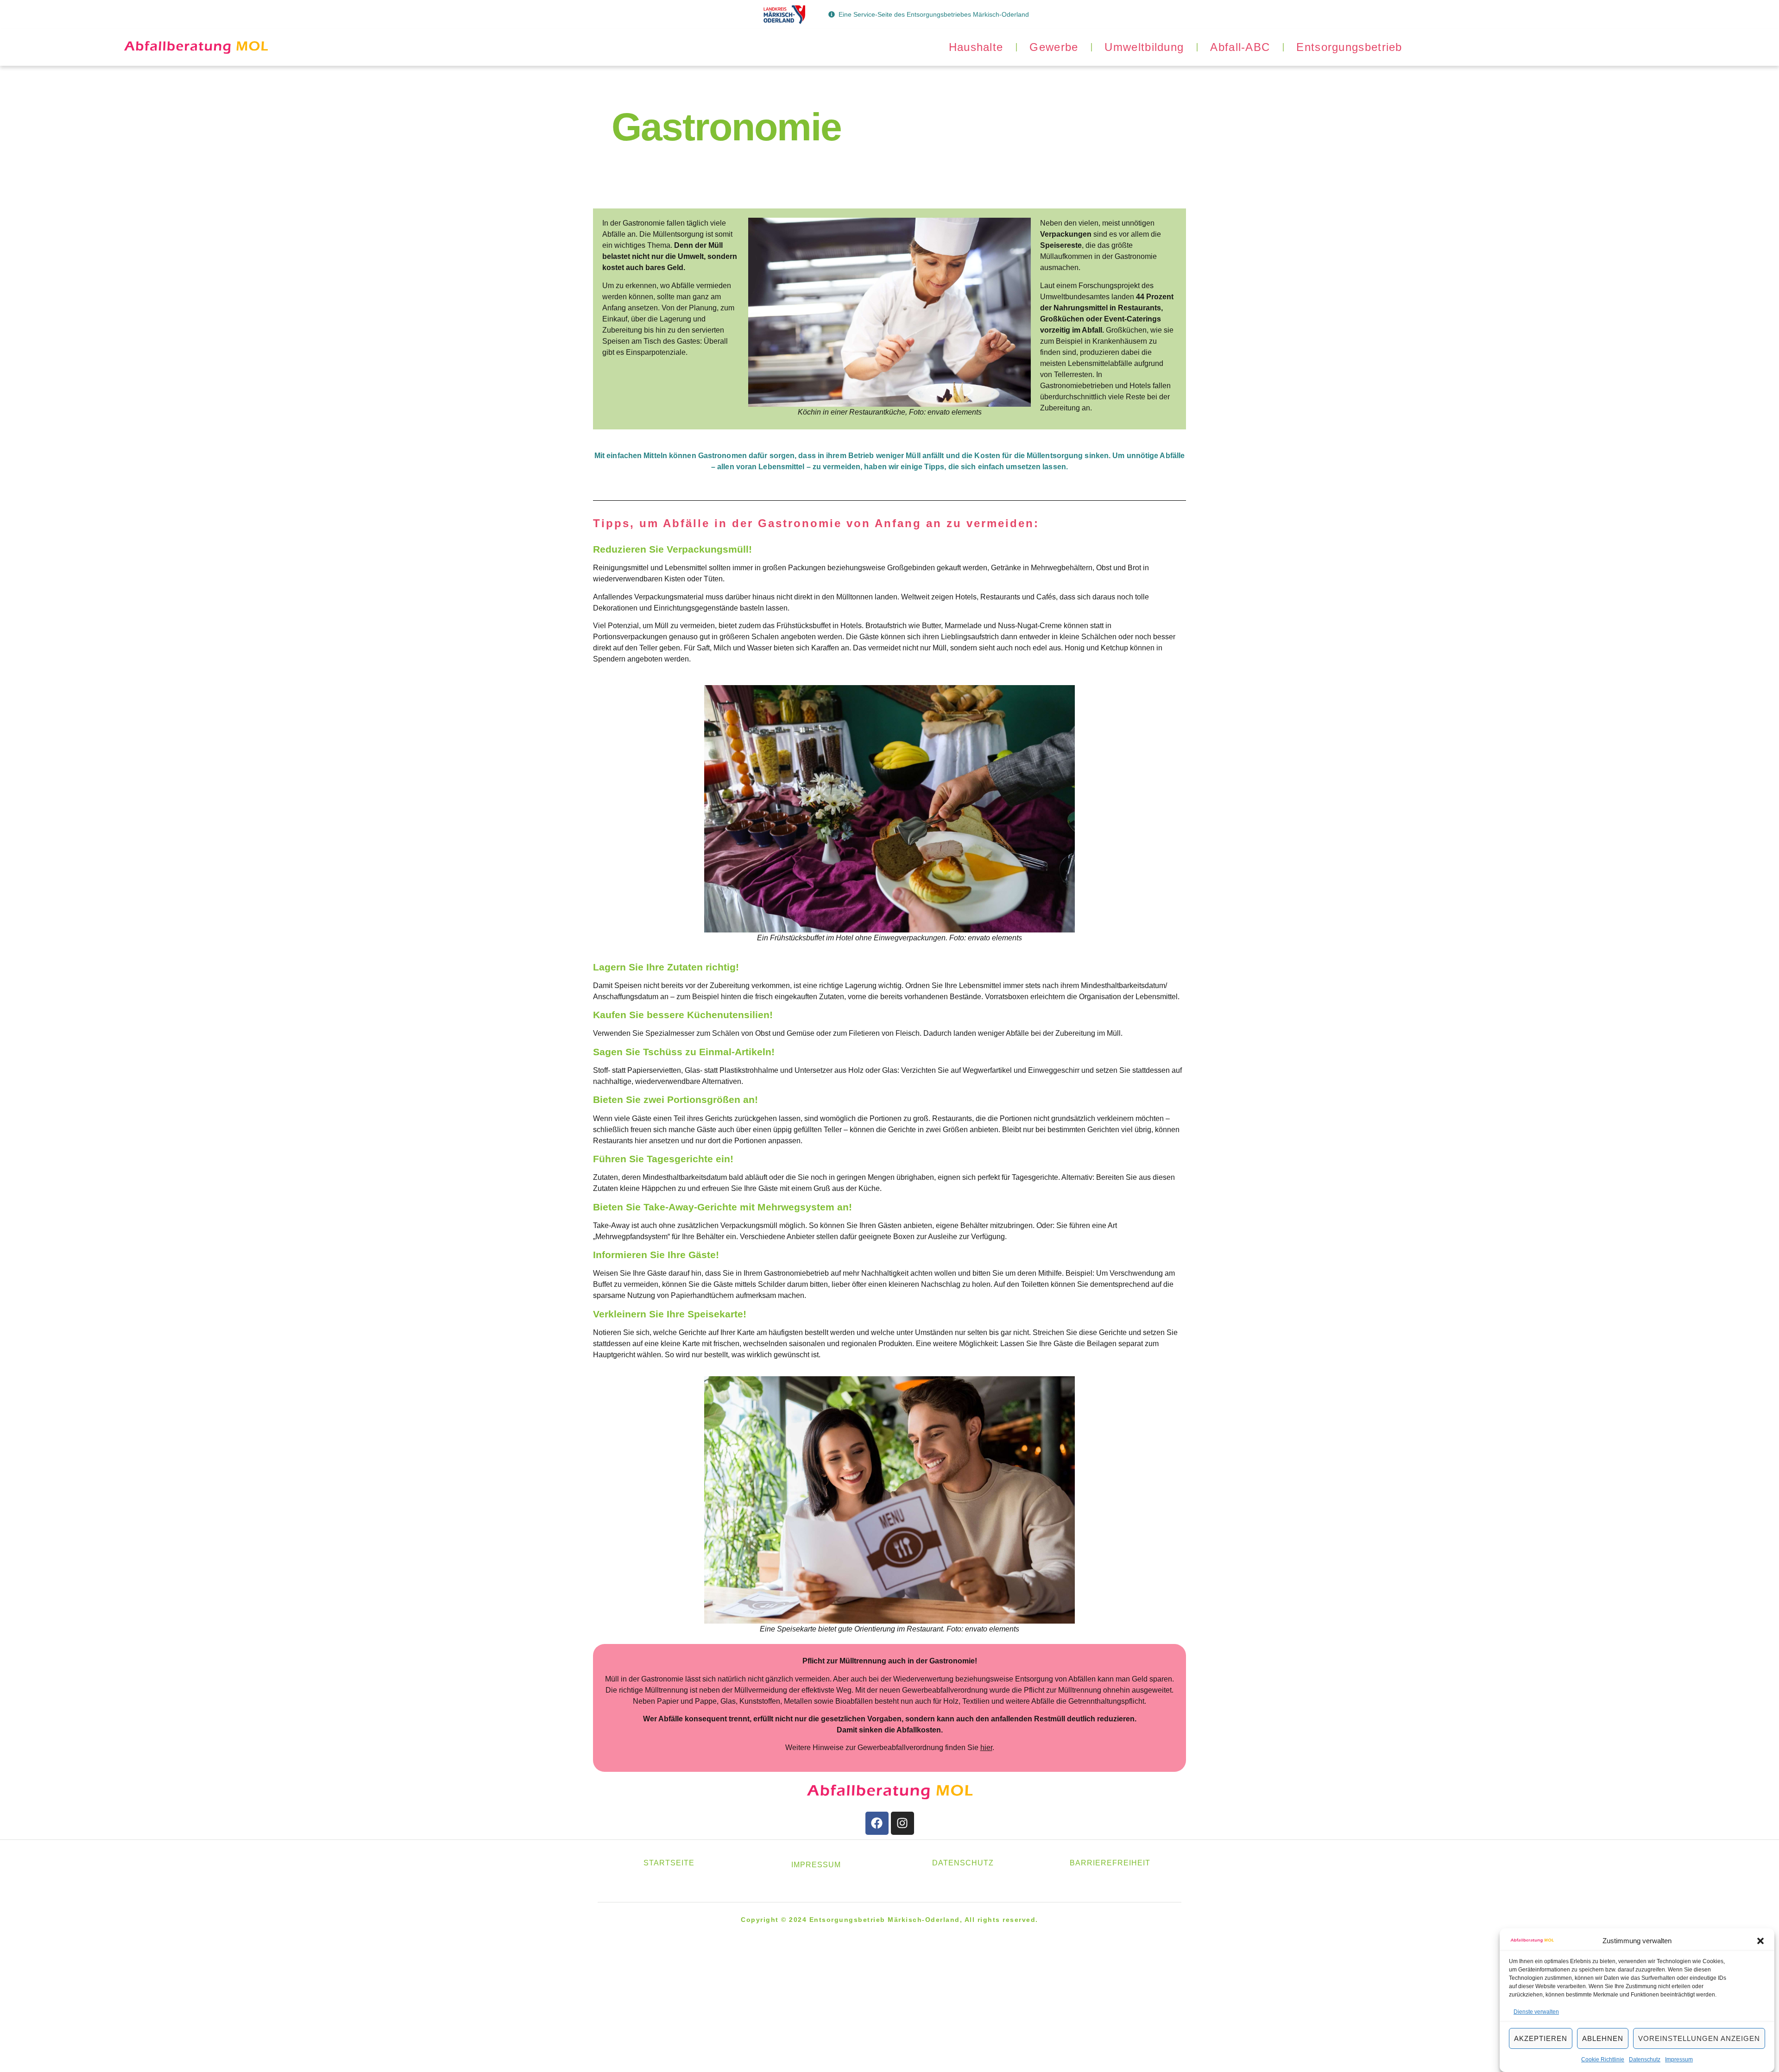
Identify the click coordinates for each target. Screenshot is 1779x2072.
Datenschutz (1645, 2059)
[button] (1760, 1941)
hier (986, 1748)
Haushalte (976, 47)
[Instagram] (902, 1823)
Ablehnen (1603, 2038)
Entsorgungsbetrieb (1349, 47)
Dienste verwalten (1536, 2012)
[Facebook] (877, 1823)
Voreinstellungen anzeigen (1699, 2038)
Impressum (1679, 2059)
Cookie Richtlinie (1603, 2059)
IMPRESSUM (816, 1865)
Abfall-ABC (1240, 47)
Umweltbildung (1144, 47)
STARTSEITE (669, 1863)
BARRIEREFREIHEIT (1110, 1863)
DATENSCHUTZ (963, 1863)
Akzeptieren (1541, 2038)
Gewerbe (1054, 47)
